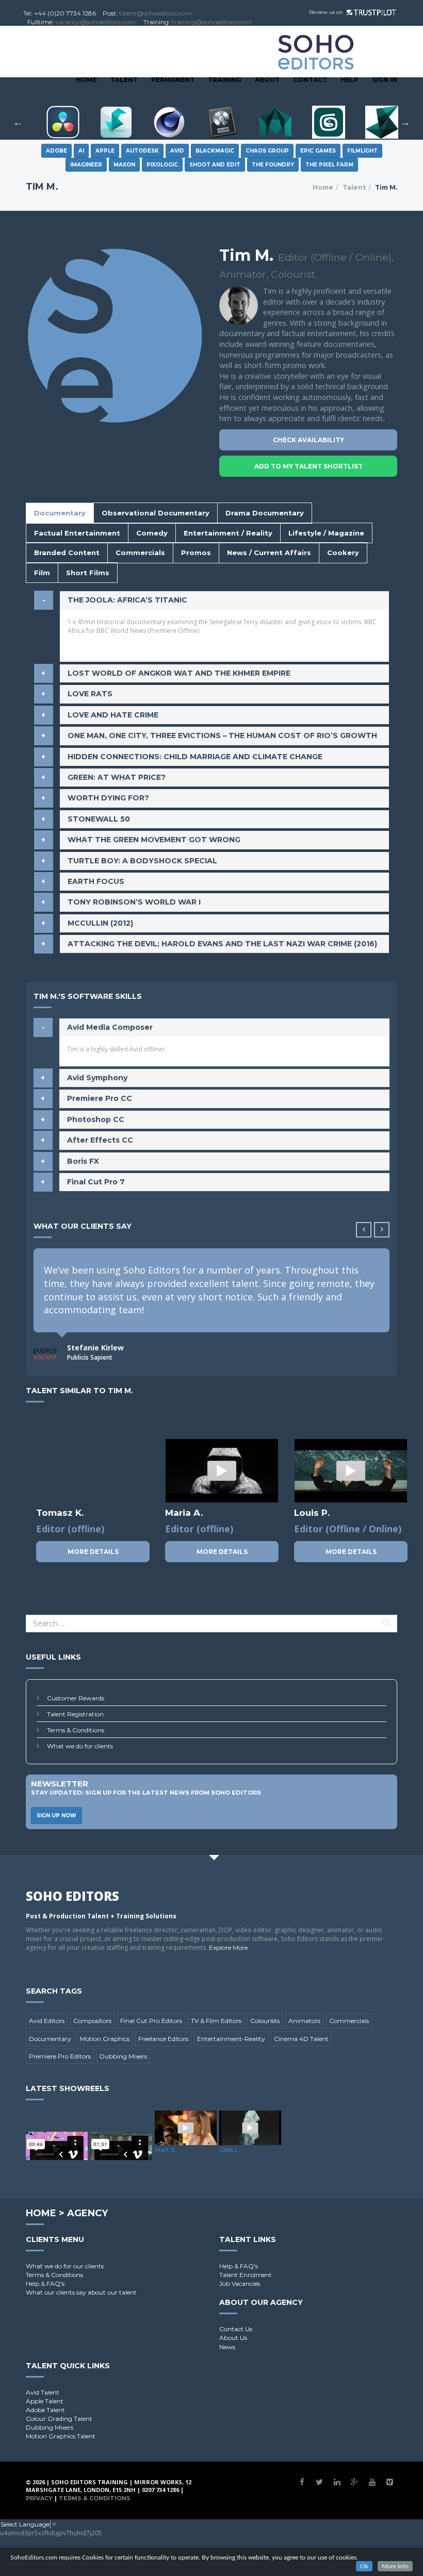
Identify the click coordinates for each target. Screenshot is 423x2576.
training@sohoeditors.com (211, 22)
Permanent (173, 80)
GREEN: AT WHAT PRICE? (117, 777)
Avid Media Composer (110, 1027)
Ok (364, 2566)
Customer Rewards (76, 1698)
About (267, 80)
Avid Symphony (97, 1078)
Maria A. (184, 1513)
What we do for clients (80, 1746)
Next (405, 122)
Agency (87, 2213)
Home (86, 80)
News (227, 2347)
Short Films (88, 573)
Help (349, 80)
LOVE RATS (90, 694)
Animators (304, 2021)
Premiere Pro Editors (60, 2056)
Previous (18, 122)
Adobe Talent (45, 2410)
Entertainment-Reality (231, 2039)
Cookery (343, 553)
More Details (93, 1552)
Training (225, 80)
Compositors (92, 2021)
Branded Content (67, 553)
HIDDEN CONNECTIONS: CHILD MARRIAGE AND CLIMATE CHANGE (195, 757)
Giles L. (230, 2150)
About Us (233, 2338)
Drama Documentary (265, 513)
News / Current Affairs (269, 553)
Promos (196, 553)
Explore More (228, 1947)
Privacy (39, 2498)
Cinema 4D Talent (301, 2039)
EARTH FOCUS (96, 881)
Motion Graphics (105, 2039)
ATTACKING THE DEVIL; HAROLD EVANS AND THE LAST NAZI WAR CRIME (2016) (222, 944)
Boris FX (83, 1161)
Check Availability (308, 440)
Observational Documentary (156, 513)
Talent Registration (75, 1714)
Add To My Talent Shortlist (308, 466)
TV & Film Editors (216, 2021)
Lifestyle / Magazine (326, 533)
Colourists (265, 2021)
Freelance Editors (163, 2039)
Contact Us (236, 2329)
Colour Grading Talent (59, 2419)
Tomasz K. (60, 1513)
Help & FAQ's (45, 2284)
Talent (124, 80)
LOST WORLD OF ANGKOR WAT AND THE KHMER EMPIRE (179, 673)
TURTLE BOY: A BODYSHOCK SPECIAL (142, 861)
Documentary (60, 513)
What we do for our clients (65, 2266)
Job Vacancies (240, 2284)
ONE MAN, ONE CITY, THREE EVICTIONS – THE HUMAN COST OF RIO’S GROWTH (222, 735)
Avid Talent (43, 2392)
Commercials (140, 553)
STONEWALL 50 (99, 819)
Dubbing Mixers (123, 2056)
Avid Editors (47, 2021)
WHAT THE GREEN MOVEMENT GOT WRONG (154, 840)
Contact (310, 80)
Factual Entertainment (77, 533)
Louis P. (312, 1513)
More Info (395, 2566)
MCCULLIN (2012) (100, 923)
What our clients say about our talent (81, 2292)
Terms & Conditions (76, 1730)
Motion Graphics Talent (61, 2436)
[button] (382, 1230)
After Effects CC (100, 1140)
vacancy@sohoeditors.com (95, 22)
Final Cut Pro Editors (151, 2021)
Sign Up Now (56, 1816)
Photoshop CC (96, 1119)
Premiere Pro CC (100, 1098)
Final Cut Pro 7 (96, 1182)
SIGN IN (385, 80)
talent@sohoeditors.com (156, 13)
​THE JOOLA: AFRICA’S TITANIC (127, 600)
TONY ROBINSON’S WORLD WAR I (134, 902)
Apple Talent (45, 2401)
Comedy (152, 533)
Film (42, 573)
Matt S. (165, 2150)
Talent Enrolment (246, 2275)
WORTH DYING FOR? (108, 798)
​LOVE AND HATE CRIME (113, 715)
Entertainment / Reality (228, 533)
